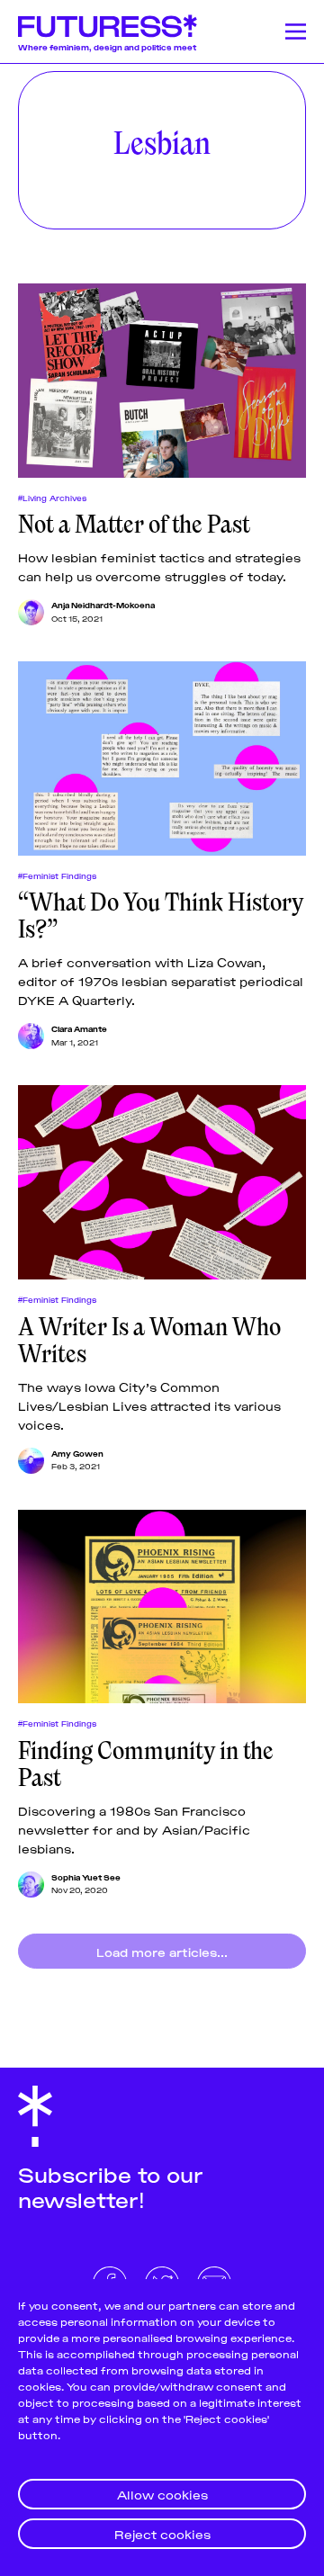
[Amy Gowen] (31, 1461)
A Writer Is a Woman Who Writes (149, 1341)
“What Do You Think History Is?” (161, 916)
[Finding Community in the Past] (162, 1607)
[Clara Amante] (31, 1036)
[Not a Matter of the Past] (162, 381)
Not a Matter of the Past (134, 525)
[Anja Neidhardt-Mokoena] (31, 612)
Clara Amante (79, 1028)
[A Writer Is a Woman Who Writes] (162, 1182)
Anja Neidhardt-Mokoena (103, 605)
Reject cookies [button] (162, 2533)
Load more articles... (162, 1951)
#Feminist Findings (57, 875)
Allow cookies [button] (162, 2494)
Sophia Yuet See (86, 1877)
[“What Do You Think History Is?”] (162, 758)
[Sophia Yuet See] (31, 1885)
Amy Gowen (77, 1453)
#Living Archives (52, 498)
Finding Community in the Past (146, 1764)
